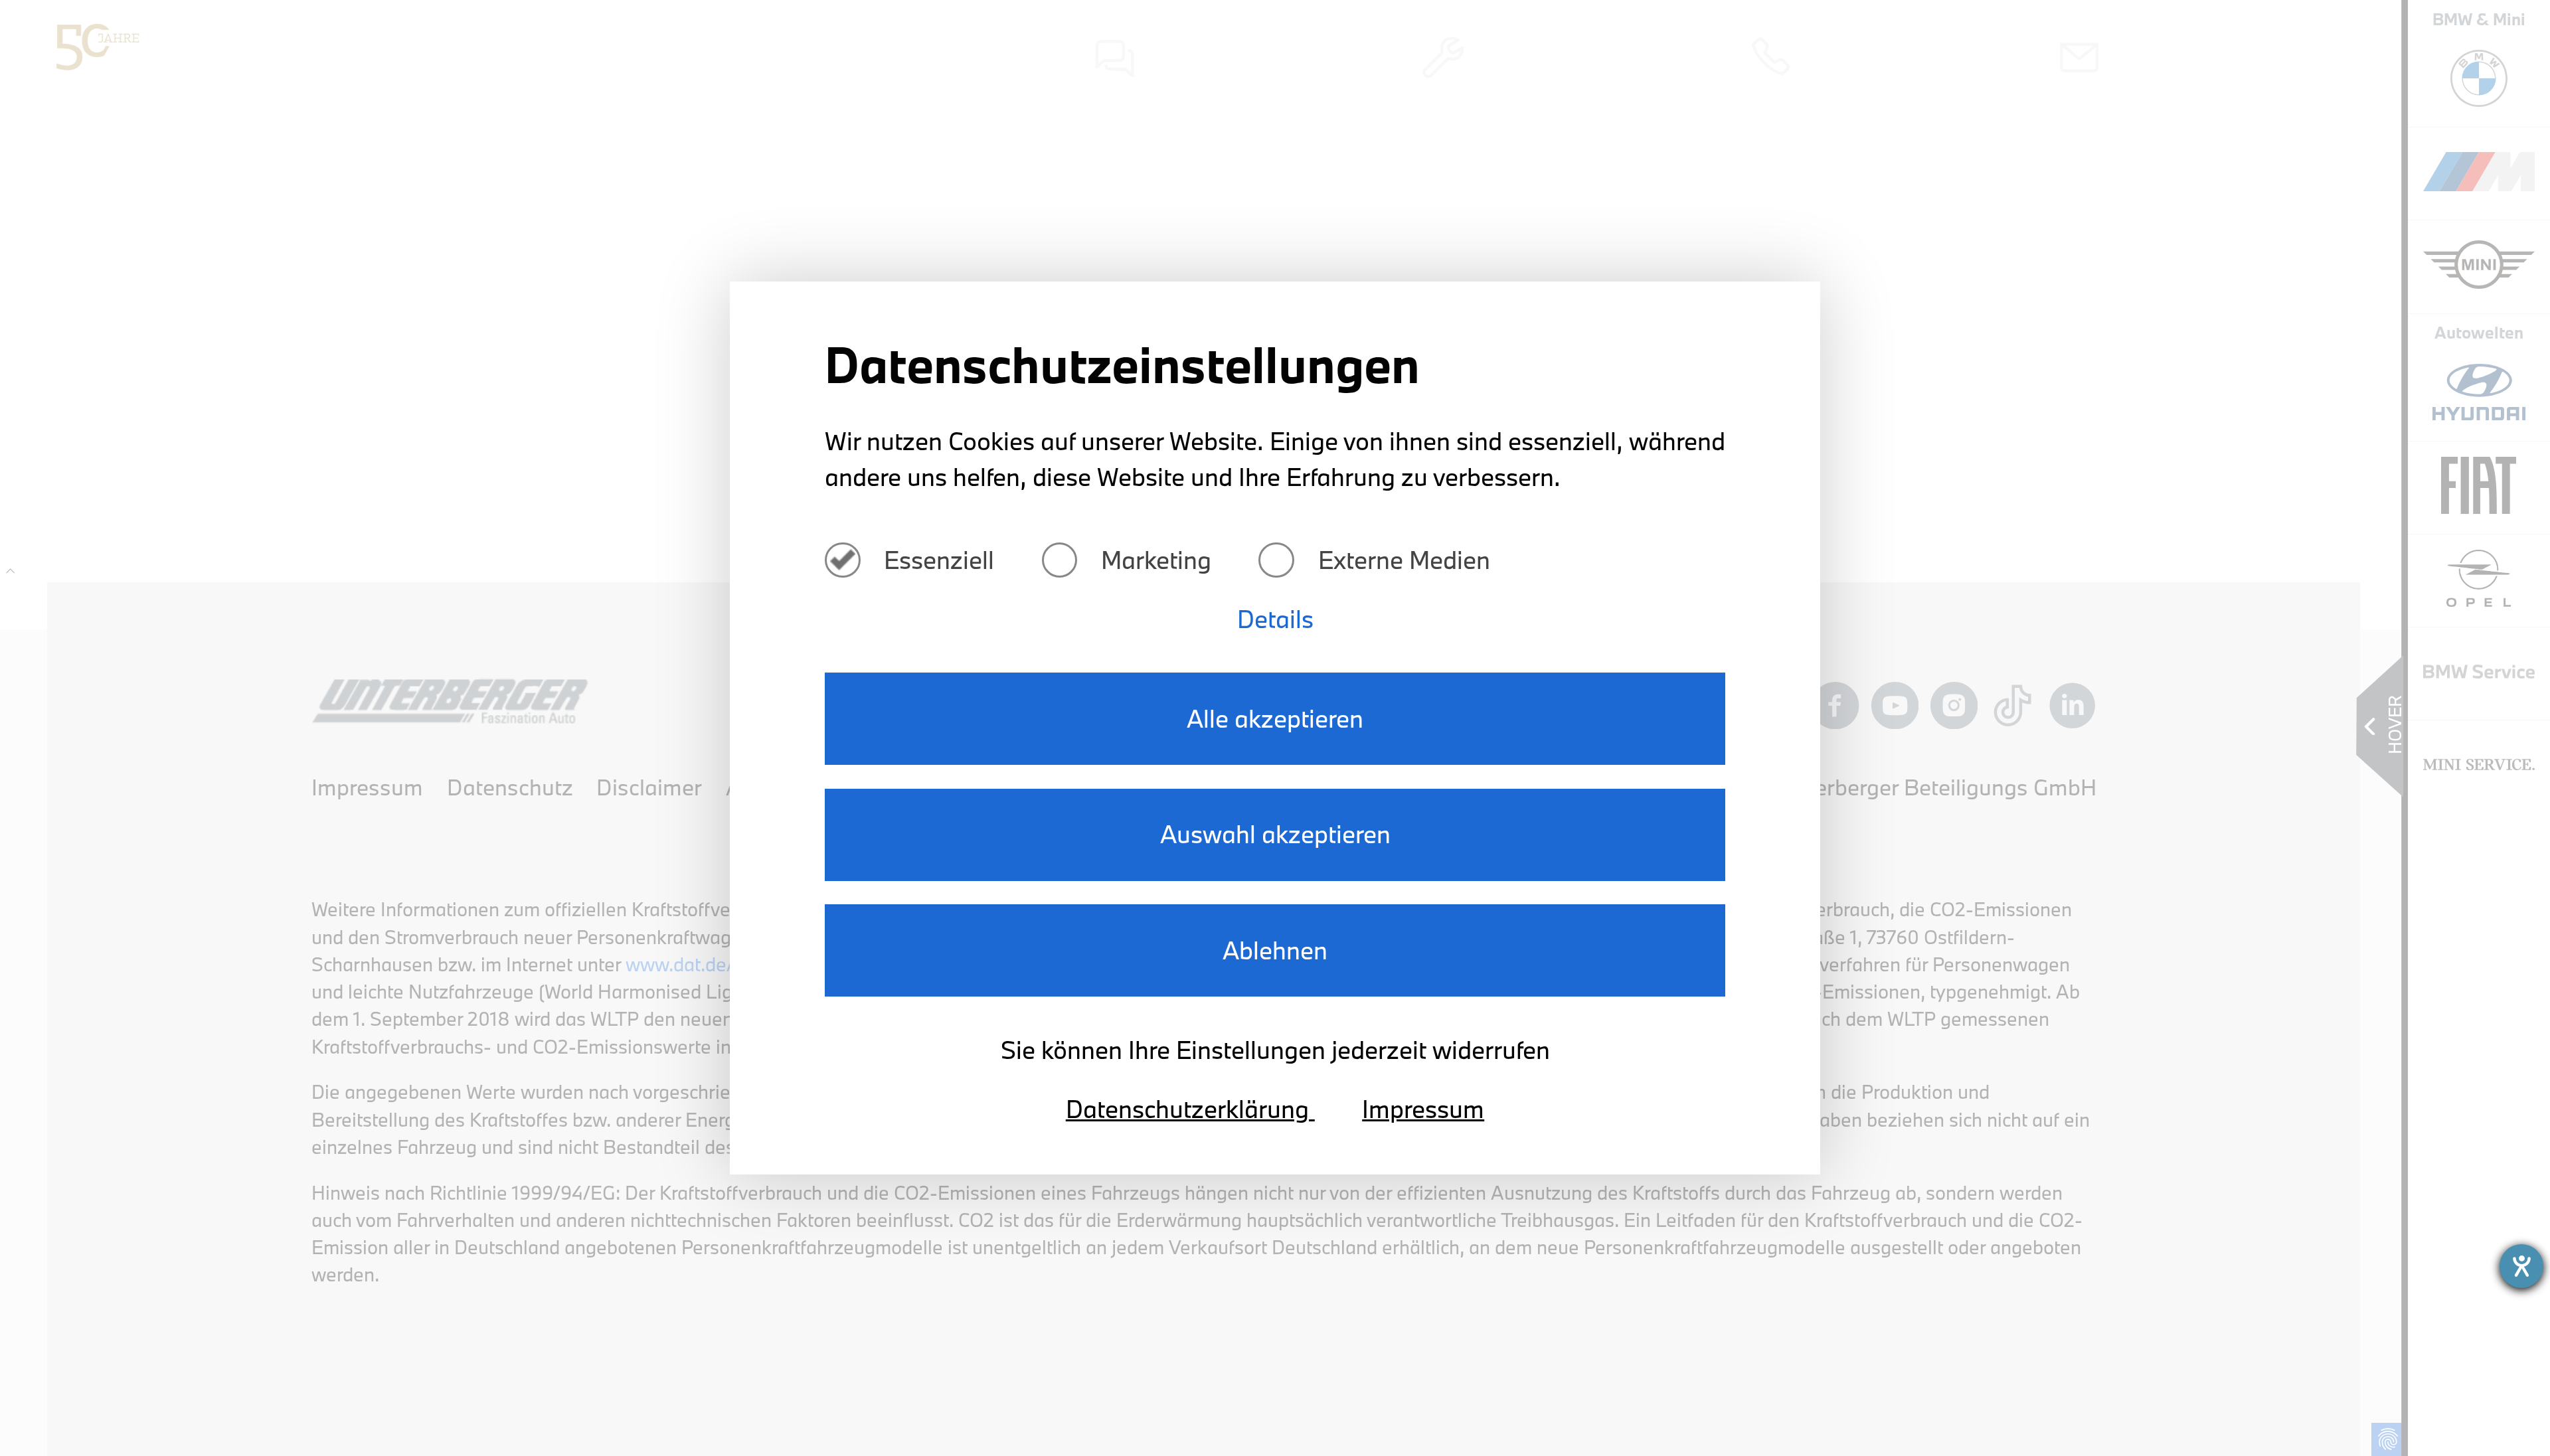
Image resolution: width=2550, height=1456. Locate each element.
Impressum (1423, 1109)
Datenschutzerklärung (1190, 1109)
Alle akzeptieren (1275, 718)
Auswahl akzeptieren (1275, 834)
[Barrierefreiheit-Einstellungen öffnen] (2521, 1266)
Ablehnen (1275, 950)
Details (1275, 619)
